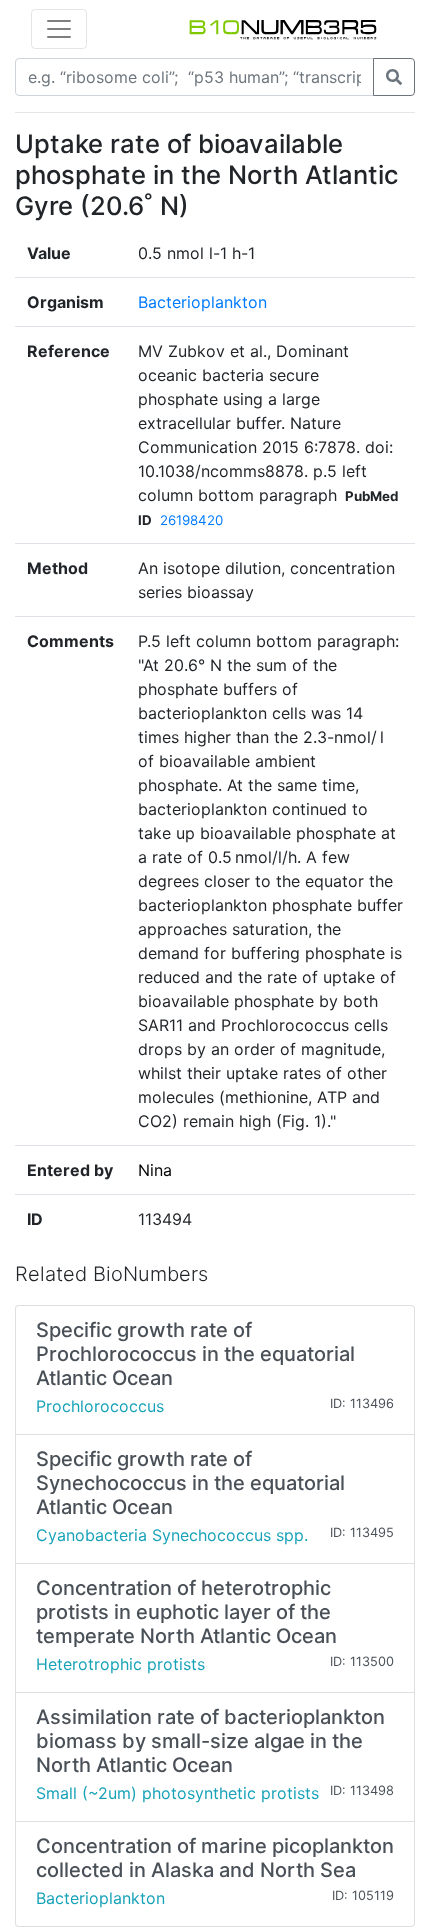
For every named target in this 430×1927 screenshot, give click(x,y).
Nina (155, 1170)
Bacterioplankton (202, 302)
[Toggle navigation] (59, 29)
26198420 (191, 520)
